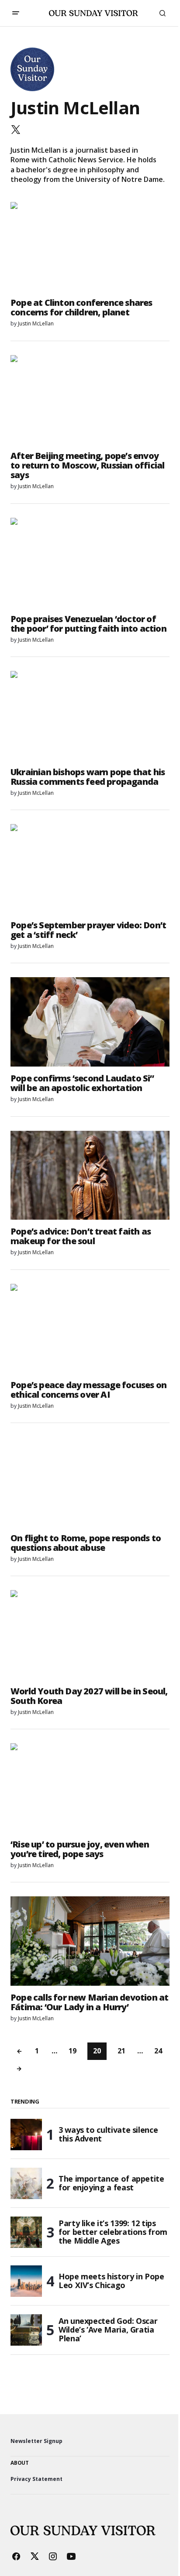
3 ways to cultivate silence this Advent (108, 2134)
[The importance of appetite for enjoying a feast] (26, 2183)
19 (73, 2051)
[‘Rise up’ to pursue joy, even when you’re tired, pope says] (90, 1788)
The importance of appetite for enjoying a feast (111, 2183)
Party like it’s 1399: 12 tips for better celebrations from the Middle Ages (113, 2232)
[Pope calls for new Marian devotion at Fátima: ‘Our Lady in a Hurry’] (90, 1941)
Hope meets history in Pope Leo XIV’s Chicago (111, 2281)
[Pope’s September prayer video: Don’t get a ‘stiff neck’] (90, 869)
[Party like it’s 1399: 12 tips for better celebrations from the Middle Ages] (26, 2232)
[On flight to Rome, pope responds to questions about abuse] (90, 1482)
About (20, 2463)
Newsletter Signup (36, 2441)
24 (158, 2051)
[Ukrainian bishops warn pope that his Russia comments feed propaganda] (90, 716)
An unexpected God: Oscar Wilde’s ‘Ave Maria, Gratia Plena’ (108, 2330)
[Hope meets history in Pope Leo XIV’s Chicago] (26, 2281)
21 (121, 2051)
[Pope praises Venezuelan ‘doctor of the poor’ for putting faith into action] (90, 563)
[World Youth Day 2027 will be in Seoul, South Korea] (90, 1635)
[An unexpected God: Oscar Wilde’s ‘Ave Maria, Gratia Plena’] (26, 2330)
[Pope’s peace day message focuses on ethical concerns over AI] (90, 1329)
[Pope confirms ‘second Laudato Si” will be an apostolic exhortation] (90, 1022)
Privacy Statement (36, 2479)
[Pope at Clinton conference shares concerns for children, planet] (90, 247)
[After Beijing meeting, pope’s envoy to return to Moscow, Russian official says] (90, 400)
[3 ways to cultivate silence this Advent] (26, 2135)
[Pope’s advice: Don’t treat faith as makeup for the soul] (90, 1175)
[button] (16, 13)
